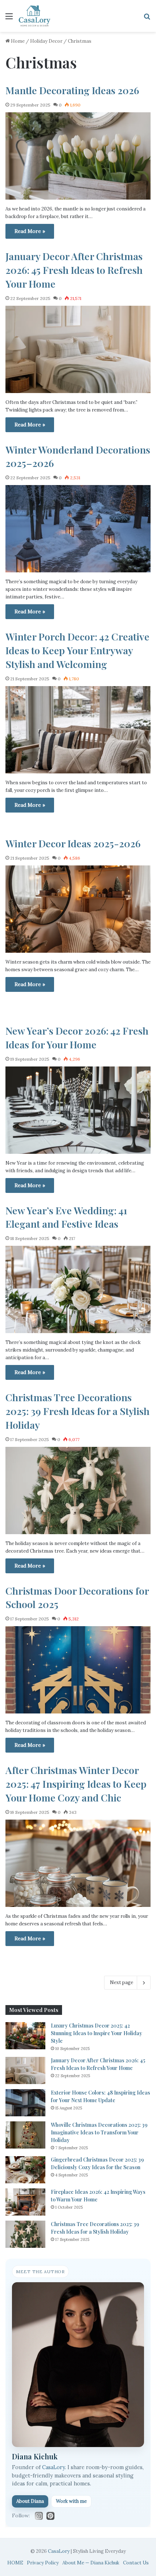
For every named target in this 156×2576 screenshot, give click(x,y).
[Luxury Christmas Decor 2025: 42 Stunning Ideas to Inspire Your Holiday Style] (25, 2036)
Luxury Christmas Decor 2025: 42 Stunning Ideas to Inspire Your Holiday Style (97, 2033)
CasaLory (54, 2467)
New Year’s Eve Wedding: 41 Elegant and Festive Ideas (66, 1217)
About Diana (30, 2501)
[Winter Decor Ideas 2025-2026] (78, 909)
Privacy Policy (43, 2563)
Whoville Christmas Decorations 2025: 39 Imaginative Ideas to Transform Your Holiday (99, 2132)
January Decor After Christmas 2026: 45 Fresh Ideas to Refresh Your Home (74, 270)
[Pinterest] (50, 2516)
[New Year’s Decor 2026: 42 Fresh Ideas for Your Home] (78, 1110)
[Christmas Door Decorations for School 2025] (78, 1670)
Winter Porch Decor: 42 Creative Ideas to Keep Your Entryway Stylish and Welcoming (77, 650)
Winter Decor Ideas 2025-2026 (73, 843)
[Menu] (9, 19)
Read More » (30, 231)
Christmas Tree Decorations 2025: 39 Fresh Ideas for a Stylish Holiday (77, 1411)
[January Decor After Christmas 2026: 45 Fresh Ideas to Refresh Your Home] (78, 349)
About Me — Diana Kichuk (91, 2563)
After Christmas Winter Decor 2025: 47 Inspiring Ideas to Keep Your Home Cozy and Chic (76, 1784)
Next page (122, 1982)
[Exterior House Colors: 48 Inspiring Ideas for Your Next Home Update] (25, 2103)
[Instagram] (39, 2516)
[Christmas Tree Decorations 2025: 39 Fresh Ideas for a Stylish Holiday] (78, 1491)
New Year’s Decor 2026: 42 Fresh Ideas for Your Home (77, 1038)
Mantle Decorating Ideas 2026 (72, 90)
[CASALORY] (34, 16)
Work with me (71, 2501)
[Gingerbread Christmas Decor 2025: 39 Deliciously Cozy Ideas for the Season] (25, 2170)
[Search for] (147, 19)
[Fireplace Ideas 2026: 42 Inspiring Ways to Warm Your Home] (25, 2202)
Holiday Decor (46, 41)
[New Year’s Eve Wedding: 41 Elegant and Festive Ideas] (78, 1289)
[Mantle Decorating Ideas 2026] (78, 156)
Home (17, 41)
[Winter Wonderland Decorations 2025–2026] (78, 529)
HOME (15, 2563)
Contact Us (136, 2563)
